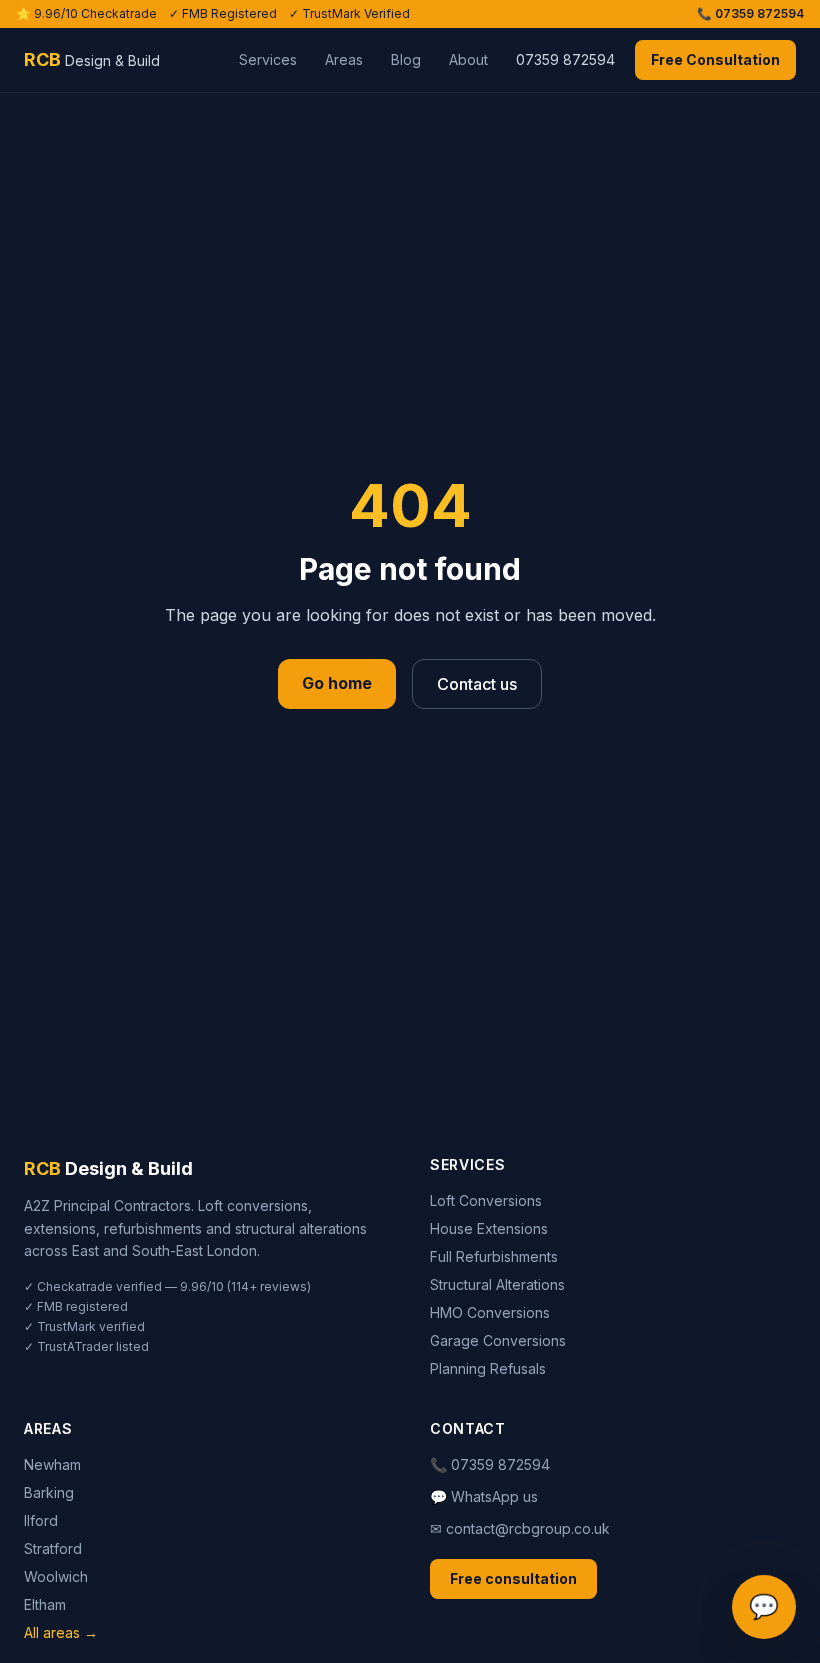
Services (268, 59)
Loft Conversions (486, 1200)
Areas (344, 59)
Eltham (45, 1604)
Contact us (477, 684)
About (468, 59)
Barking (49, 1492)
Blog (406, 59)
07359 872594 (565, 59)
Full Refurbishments (494, 1256)
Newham (52, 1464)
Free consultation (513, 1578)
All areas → (61, 1632)
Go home (337, 683)
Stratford (53, 1548)
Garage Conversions (498, 1340)
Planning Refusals (488, 1368)
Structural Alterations (497, 1284)
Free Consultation (715, 59)
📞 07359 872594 (750, 13)
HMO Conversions (490, 1312)
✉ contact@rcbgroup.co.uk (520, 1528)
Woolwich (56, 1576)
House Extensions (489, 1228)
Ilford (41, 1520)
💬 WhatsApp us (484, 1496)
